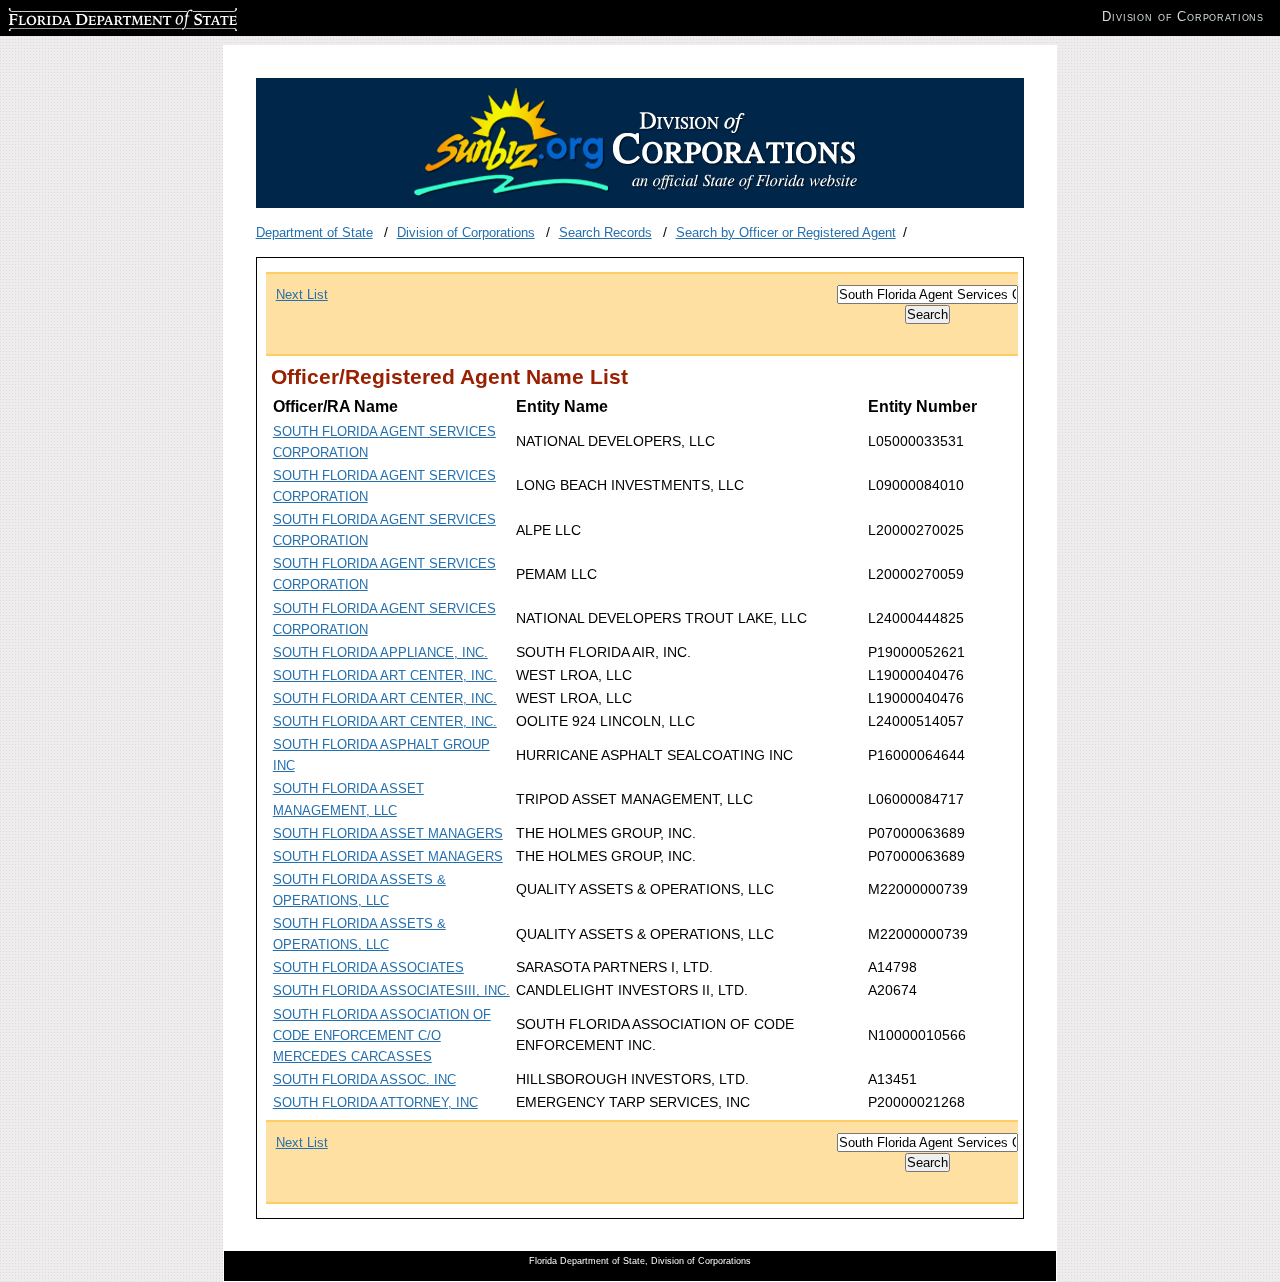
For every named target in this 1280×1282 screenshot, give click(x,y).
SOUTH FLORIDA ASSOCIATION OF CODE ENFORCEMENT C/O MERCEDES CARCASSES (382, 1035)
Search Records (605, 232)
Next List (302, 294)
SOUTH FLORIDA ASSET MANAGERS (388, 833)
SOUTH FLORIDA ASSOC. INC (364, 1079)
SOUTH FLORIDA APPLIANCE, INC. (380, 652)
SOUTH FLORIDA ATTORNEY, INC (375, 1102)
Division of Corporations (466, 232)
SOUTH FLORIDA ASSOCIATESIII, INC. (391, 990)
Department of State (314, 232)
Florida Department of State (88, 16)
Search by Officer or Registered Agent (786, 232)
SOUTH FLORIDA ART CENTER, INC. (385, 675)
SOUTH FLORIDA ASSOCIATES (368, 967)
